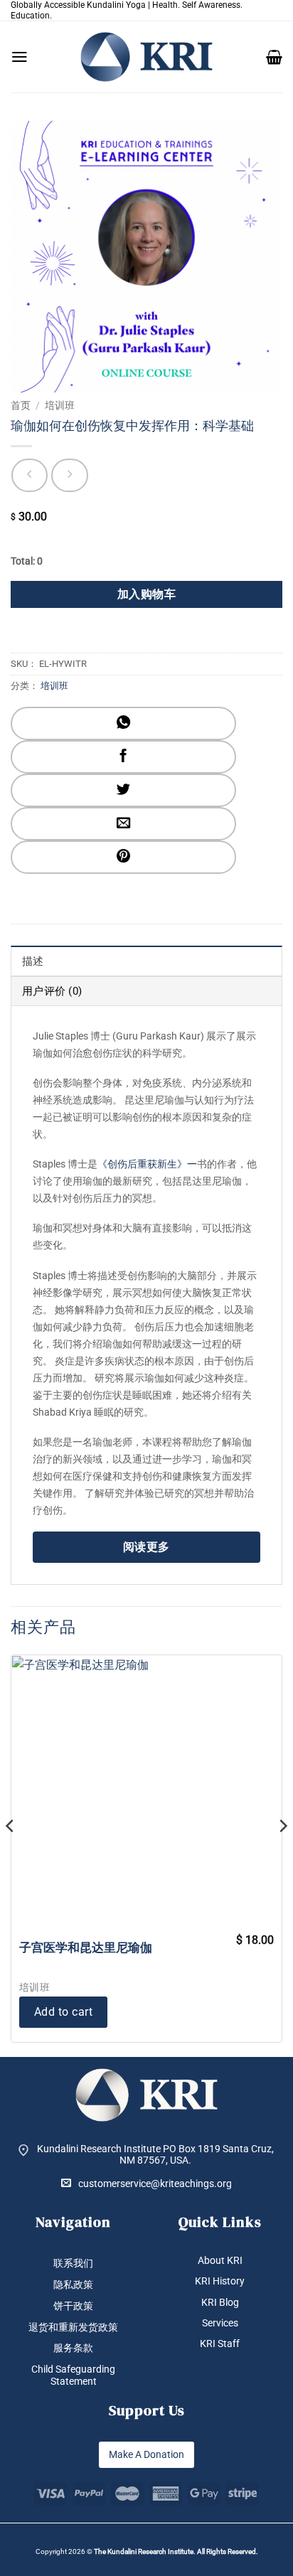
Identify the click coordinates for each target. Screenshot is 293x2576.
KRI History (220, 2281)
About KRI (220, 2260)
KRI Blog (220, 2302)
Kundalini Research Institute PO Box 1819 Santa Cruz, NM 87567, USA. (155, 2155)
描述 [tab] (33, 961)
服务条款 (73, 2348)
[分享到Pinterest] (123, 857)
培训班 (60, 405)
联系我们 (73, 2263)
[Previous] (11, 1854)
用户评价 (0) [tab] (52, 991)
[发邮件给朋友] (123, 824)
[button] (20, 57)
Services (220, 2323)
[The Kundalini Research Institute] (146, 57)
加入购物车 (146, 594)
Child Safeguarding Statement (73, 2375)
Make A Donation (146, 2454)
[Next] (282, 1854)
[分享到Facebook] (123, 757)
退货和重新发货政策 (73, 2327)
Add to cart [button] (63, 2012)
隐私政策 (73, 2284)
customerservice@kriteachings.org (155, 2184)
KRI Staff (220, 2343)
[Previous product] (69, 475)
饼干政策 (73, 2306)
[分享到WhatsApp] (123, 723)
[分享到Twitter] (123, 790)
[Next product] (30, 475)
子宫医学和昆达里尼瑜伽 (86, 1947)
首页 (21, 405)
